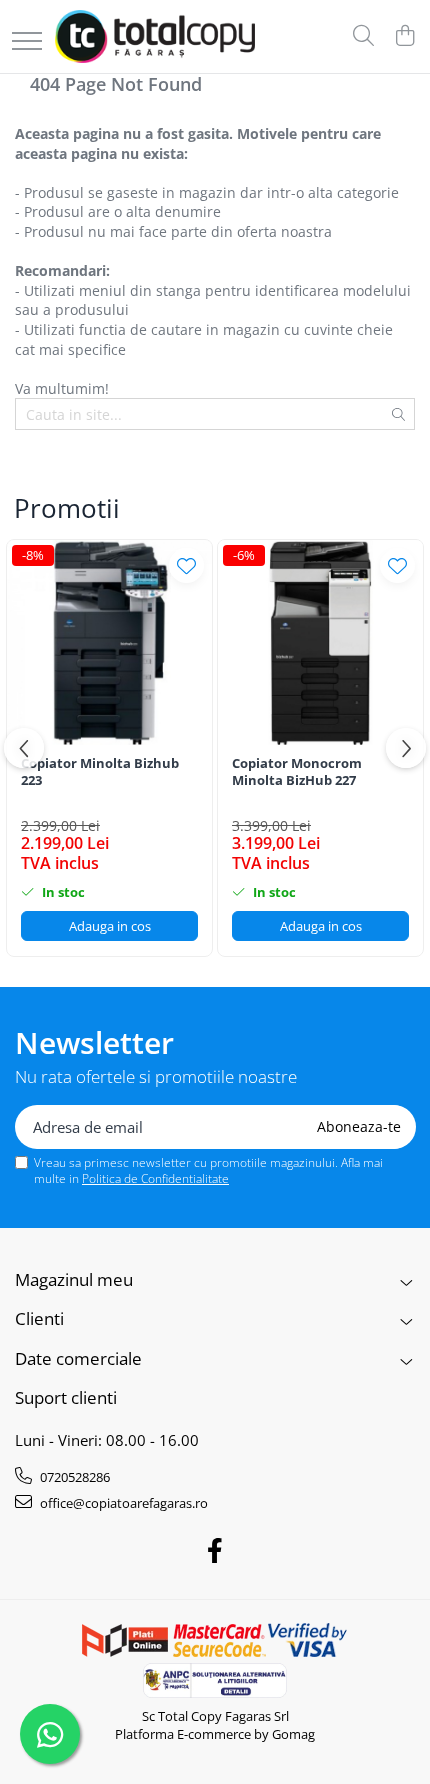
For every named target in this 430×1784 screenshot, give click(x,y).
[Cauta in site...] (363, 36)
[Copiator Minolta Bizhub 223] (109, 642)
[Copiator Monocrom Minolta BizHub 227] (320, 642)
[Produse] (27, 42)
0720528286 (73, 1477)
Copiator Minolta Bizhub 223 (100, 772)
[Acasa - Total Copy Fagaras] (155, 36)
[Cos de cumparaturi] (404, 36)
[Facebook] (215, 1551)
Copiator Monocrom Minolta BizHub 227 (297, 772)
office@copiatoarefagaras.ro (122, 1503)
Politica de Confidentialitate (155, 1178)
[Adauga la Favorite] (186, 565)
